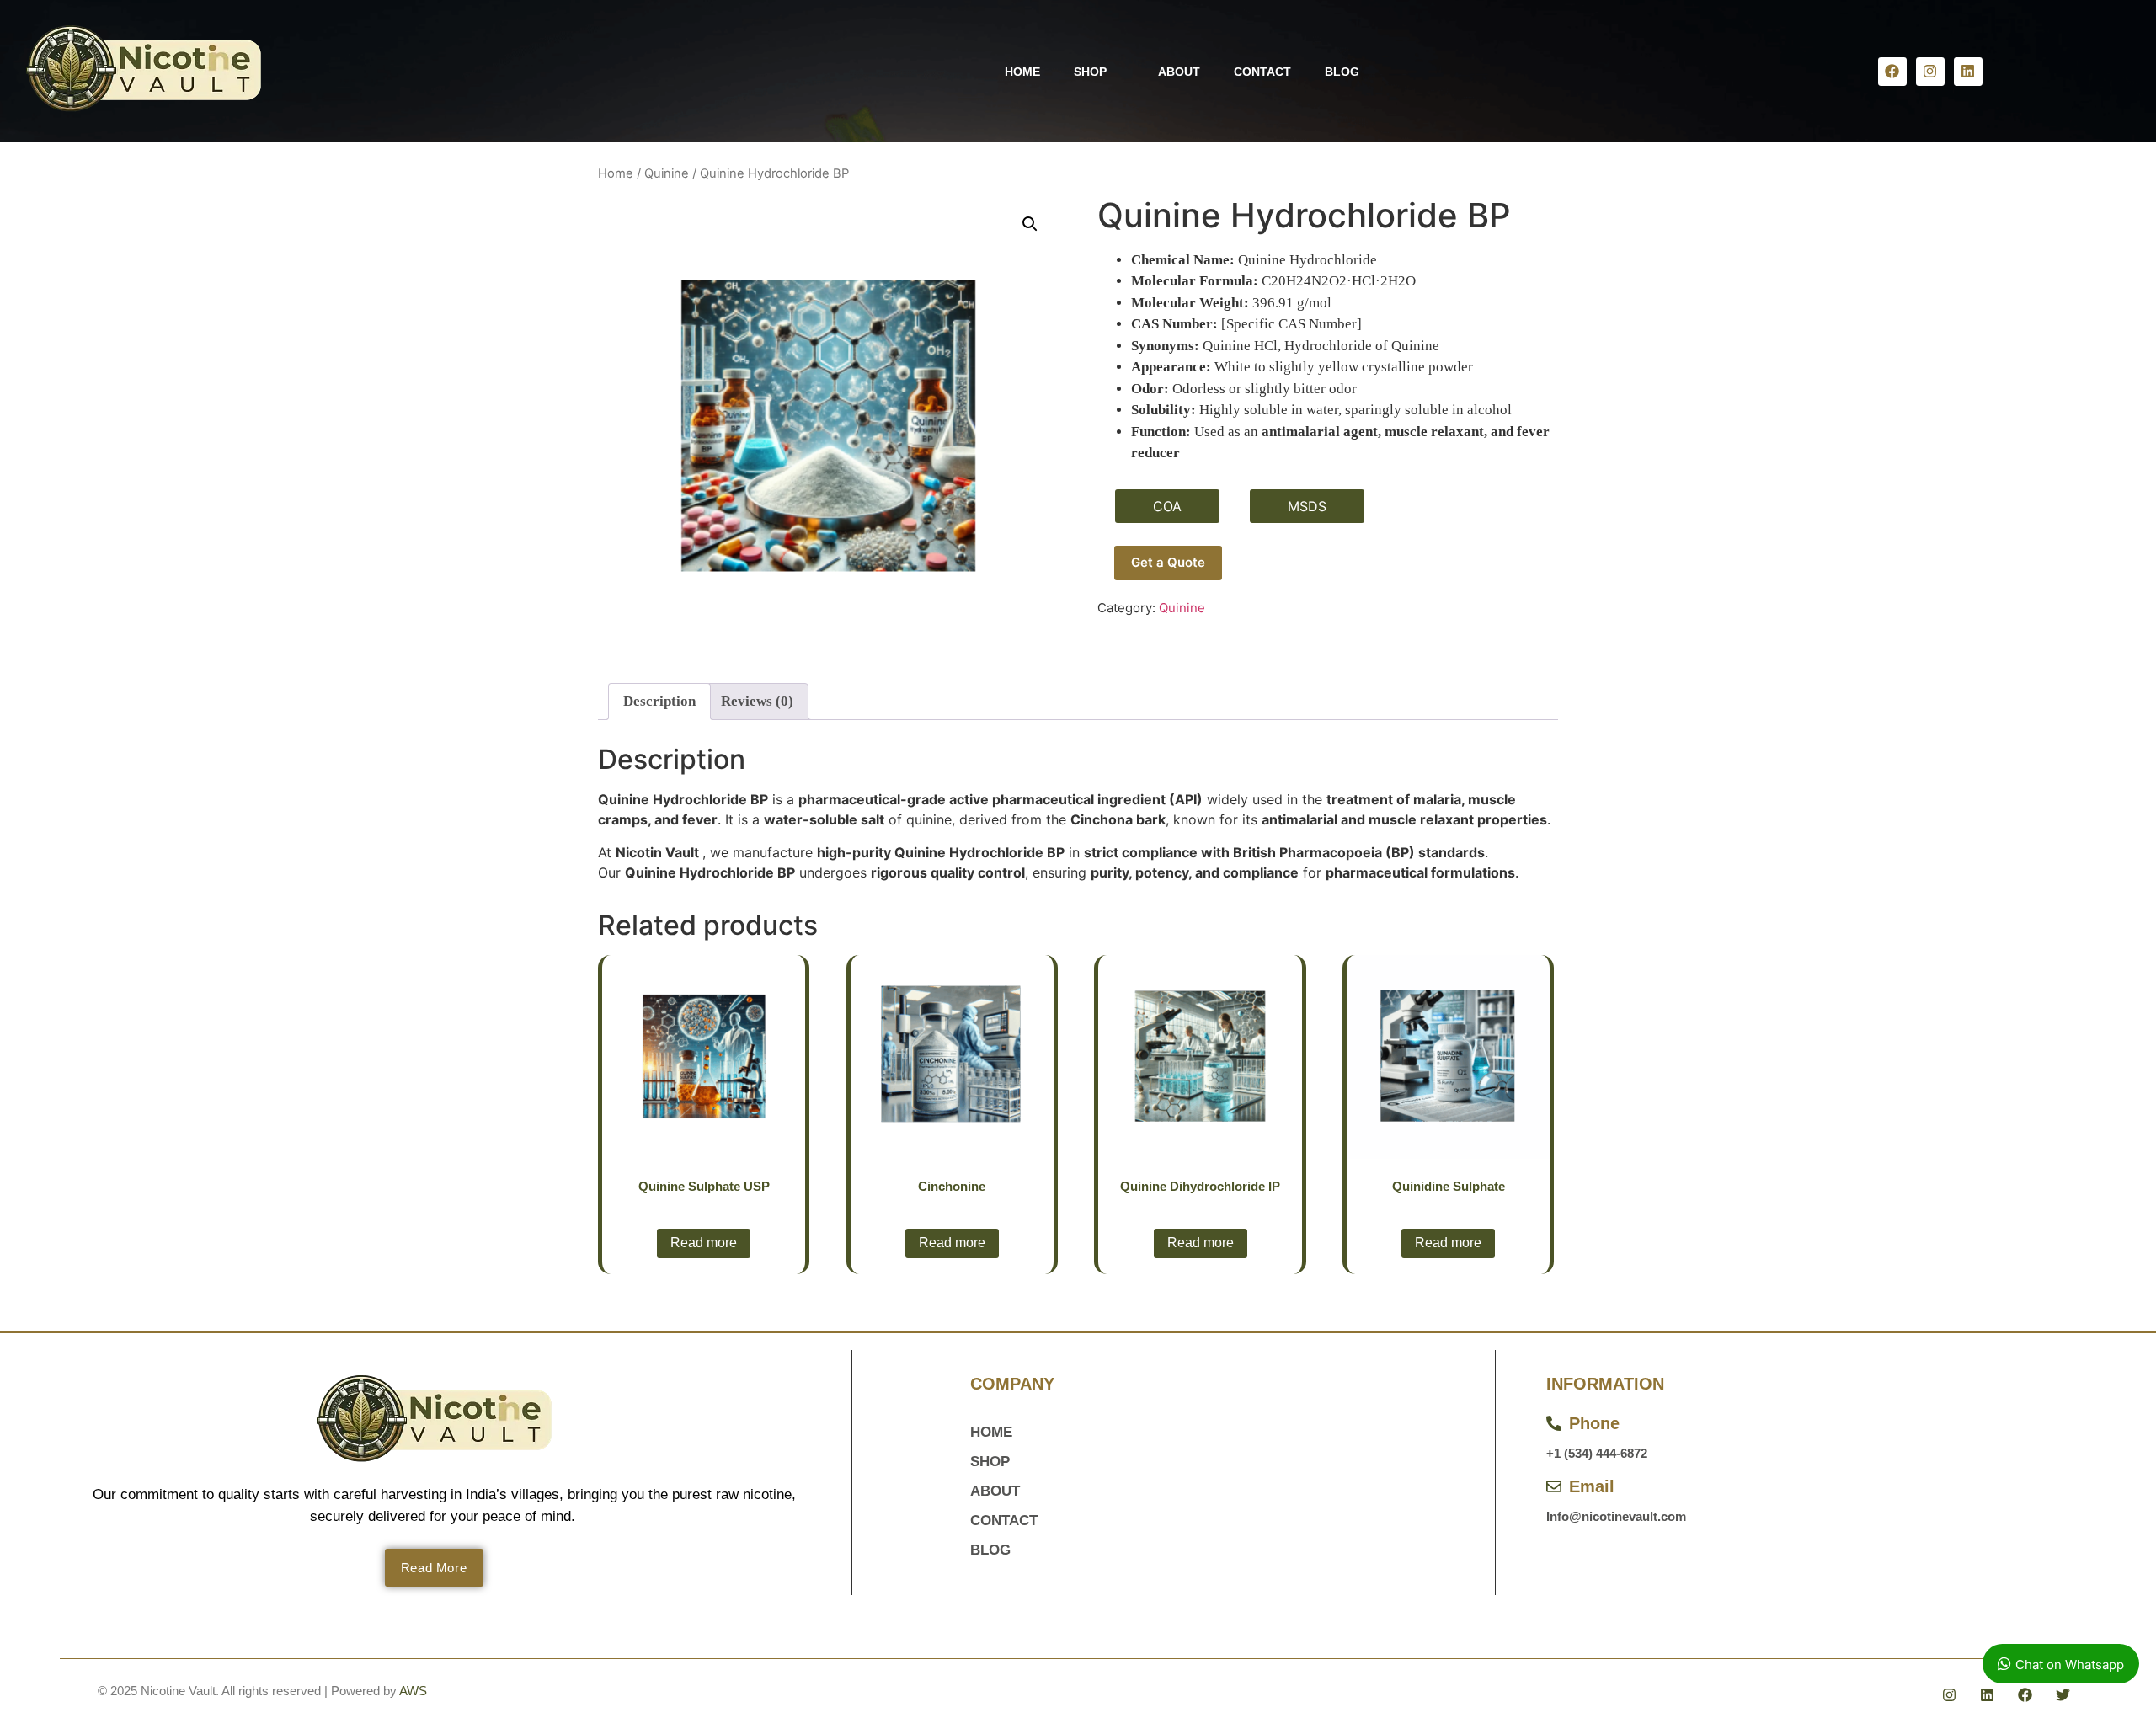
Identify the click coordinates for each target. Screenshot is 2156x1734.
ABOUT (1179, 72)
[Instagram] (1930, 72)
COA (1167, 506)
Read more (704, 1243)
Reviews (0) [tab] (757, 701)
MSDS (1307, 506)
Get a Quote (1168, 562)
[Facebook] (1892, 72)
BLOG (1342, 72)
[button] (1030, 224)
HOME (1022, 72)
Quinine (667, 173)
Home (616, 173)
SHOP (1090, 72)
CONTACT (1262, 72)
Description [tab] (659, 701)
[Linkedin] (1968, 72)
